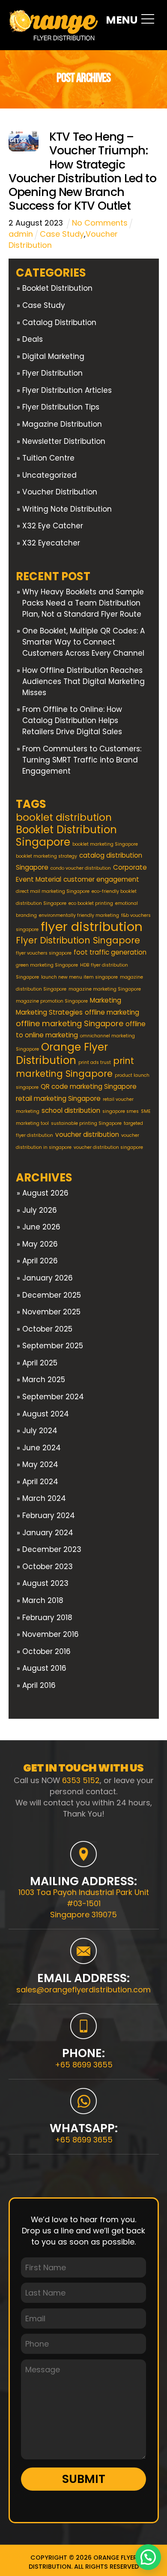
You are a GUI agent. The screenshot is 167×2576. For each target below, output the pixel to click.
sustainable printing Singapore (86, 1123)
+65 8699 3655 (84, 2065)
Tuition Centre (48, 458)
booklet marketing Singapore (105, 844)
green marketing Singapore (47, 965)
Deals (33, 339)
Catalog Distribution (59, 322)
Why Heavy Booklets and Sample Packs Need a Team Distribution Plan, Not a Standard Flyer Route (83, 603)
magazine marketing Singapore (105, 989)
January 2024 (48, 1533)
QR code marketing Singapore (89, 1086)
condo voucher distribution (81, 868)
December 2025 (52, 1295)
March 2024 (44, 1498)
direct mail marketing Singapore (53, 891)
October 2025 (47, 1329)
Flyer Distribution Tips (61, 407)
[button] (148, 2557)
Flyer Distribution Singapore (78, 940)
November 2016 (51, 1634)
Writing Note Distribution (67, 509)
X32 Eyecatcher (51, 543)
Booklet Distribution (57, 288)
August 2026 (45, 1193)
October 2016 (46, 1651)
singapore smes (121, 1111)
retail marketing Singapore (58, 1098)
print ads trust (95, 1062)
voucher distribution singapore (108, 1147)
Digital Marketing (53, 356)
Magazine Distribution (62, 424)
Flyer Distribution (52, 373)
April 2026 (40, 1261)
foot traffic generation (110, 952)
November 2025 (51, 1312)
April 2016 (39, 1685)
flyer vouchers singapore (44, 953)
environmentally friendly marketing (79, 915)
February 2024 (49, 1515)
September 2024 (53, 1397)
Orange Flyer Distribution (62, 1054)
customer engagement (101, 879)
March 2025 (44, 1380)
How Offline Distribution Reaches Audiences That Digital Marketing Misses (83, 681)
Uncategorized (49, 475)
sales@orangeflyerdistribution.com (83, 1990)
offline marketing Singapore (70, 1023)
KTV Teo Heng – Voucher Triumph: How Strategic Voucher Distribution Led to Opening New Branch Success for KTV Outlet (82, 171)
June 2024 (42, 1448)
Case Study (62, 234)
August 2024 (46, 1414)
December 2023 (52, 1549)
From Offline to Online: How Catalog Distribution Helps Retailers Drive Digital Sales (73, 720)
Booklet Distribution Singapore (66, 836)
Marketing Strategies (49, 1012)
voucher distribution (87, 1134)
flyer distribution (92, 926)
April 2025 (40, 1363)
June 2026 (41, 1227)
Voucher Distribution (60, 492)
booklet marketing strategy (46, 856)
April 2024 (40, 1482)
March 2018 (43, 1600)
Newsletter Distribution (64, 441)
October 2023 (48, 1567)
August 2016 (44, 1668)
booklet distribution (64, 817)
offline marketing (112, 1012)
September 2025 (53, 1346)
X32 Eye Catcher (53, 526)
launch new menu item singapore (79, 977)
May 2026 (40, 1244)
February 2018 (47, 1618)
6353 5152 (81, 1780)
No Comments (100, 223)
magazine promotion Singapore (52, 1001)
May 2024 (40, 1464)
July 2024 (40, 1431)
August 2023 (45, 1583)
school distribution (71, 1110)
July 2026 (40, 1210)
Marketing (106, 1000)
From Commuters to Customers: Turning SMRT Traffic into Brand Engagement (82, 760)
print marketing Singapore (75, 1067)
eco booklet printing (91, 903)
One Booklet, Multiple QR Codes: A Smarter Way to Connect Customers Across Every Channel (83, 642)
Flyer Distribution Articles (67, 390)
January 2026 (48, 1278)
